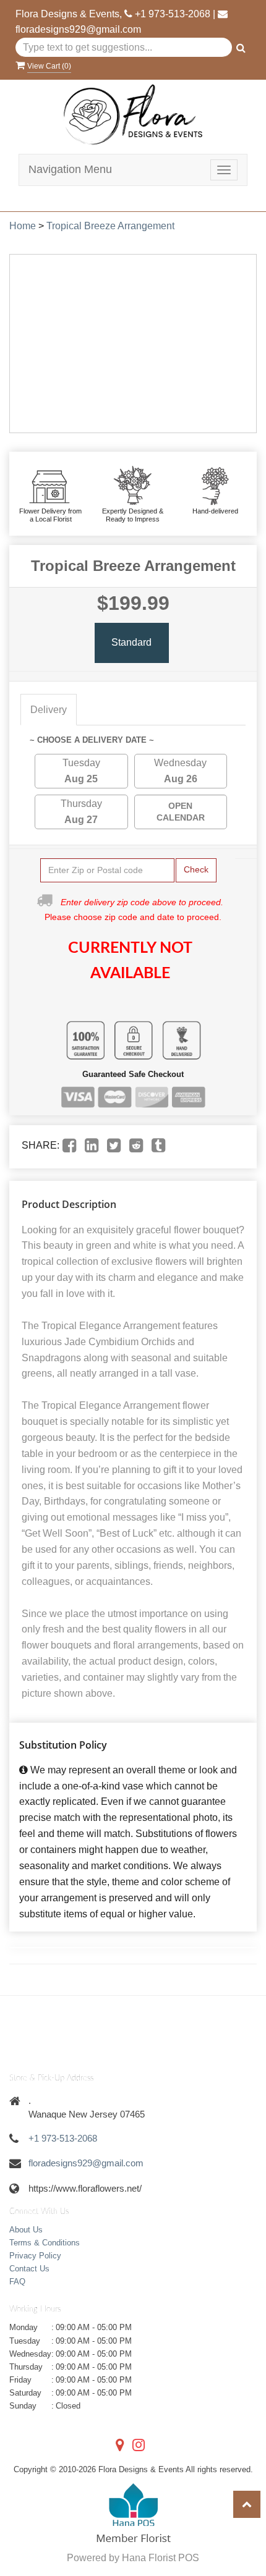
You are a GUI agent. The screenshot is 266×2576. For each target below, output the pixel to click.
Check (196, 869)
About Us (26, 2230)
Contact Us (29, 2269)
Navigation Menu (70, 169)
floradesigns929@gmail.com (78, 29)
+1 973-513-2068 (173, 14)
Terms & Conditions (45, 2243)
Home (23, 226)
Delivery (49, 710)
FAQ (17, 2282)
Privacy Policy (35, 2256)
